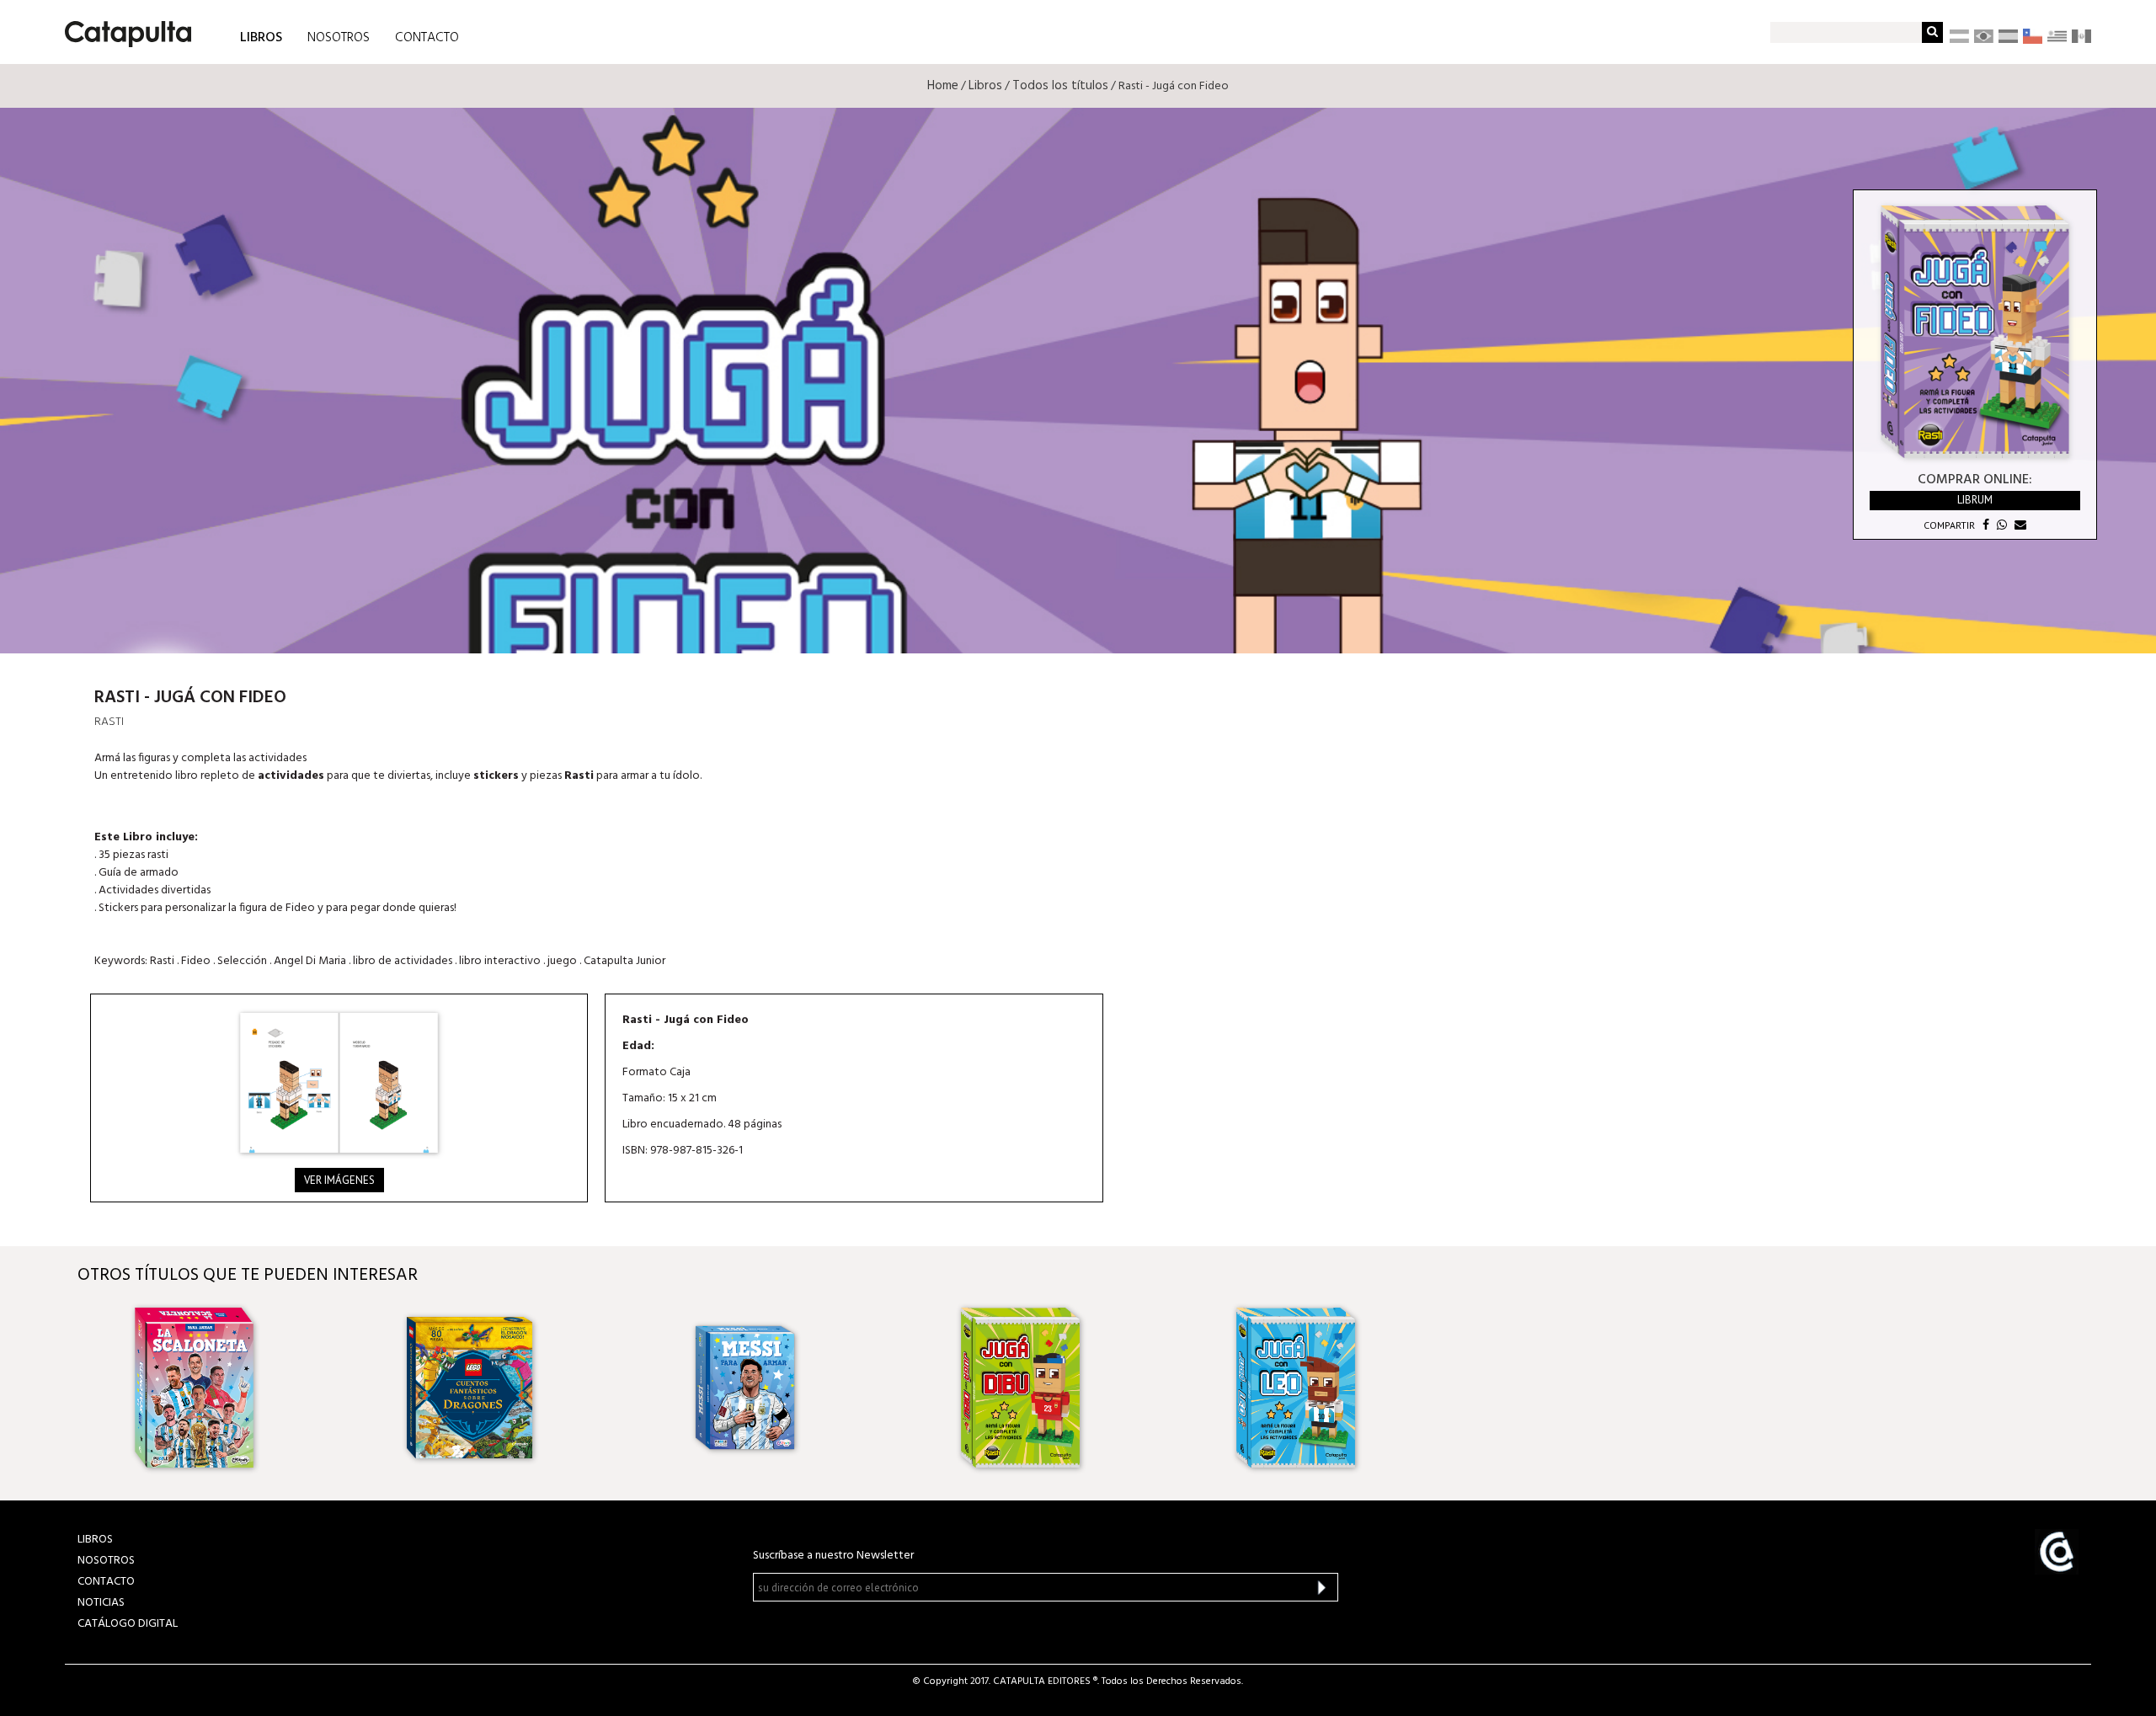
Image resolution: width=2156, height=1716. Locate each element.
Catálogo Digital (128, 1624)
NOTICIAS (101, 1603)
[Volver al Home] (123, 28)
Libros (985, 86)
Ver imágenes (339, 1180)
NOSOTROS (339, 38)
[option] (252, 1388)
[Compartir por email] (2018, 525)
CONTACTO (427, 38)
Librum (1975, 500)
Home (943, 86)
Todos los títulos (1060, 86)
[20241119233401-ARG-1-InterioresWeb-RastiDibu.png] (339, 1083)
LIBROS (261, 37)
